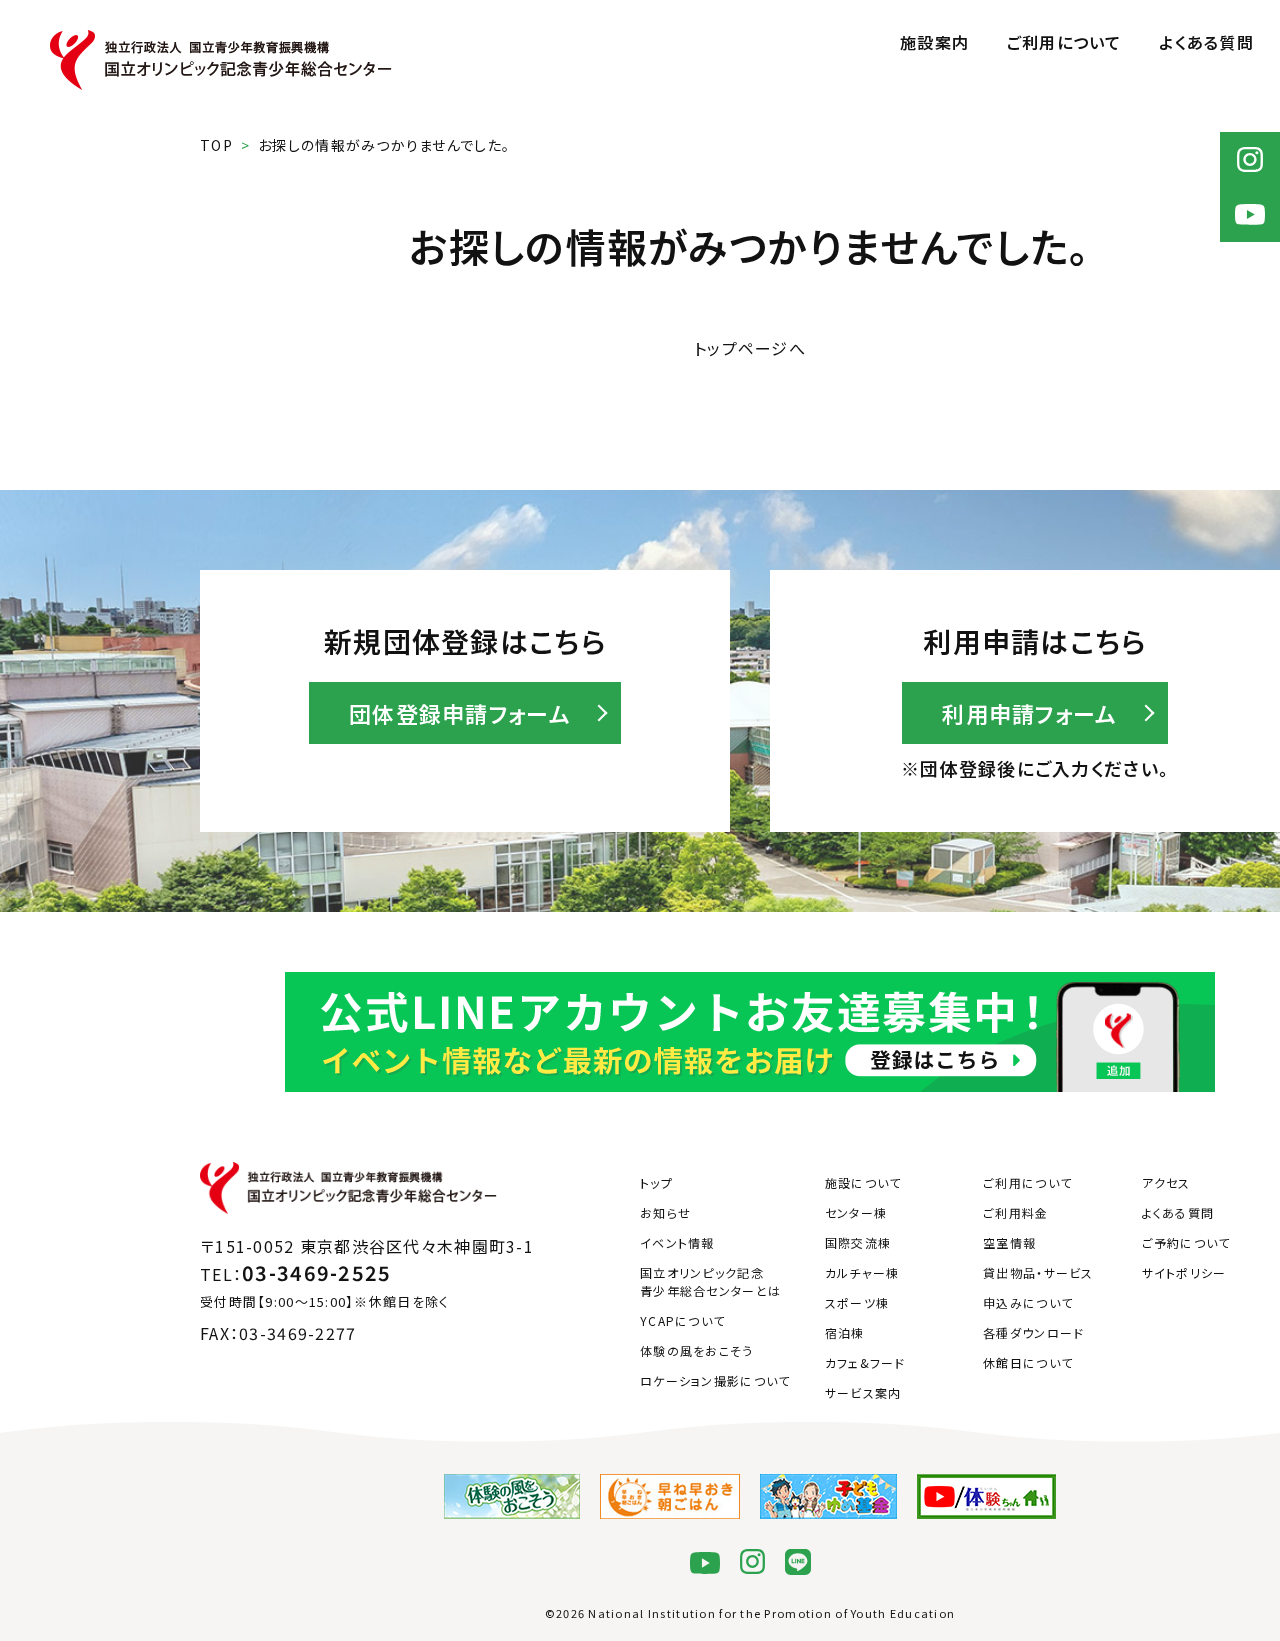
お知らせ (665, 1212)
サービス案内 (863, 1392)
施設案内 (934, 42)
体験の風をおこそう (697, 1350)
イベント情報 (677, 1242)
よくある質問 (1206, 42)
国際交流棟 (858, 1242)
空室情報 (1009, 1242)
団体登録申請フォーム (460, 713)
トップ (656, 1182)
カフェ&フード (865, 1362)
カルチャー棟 (862, 1272)
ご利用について (1064, 42)
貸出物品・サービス (1038, 1272)
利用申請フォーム (1029, 713)
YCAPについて (682, 1320)
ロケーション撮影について (715, 1380)
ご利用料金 (1015, 1212)
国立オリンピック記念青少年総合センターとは (710, 1281)
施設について (863, 1182)
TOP (216, 145)
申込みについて (1028, 1302)
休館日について (1028, 1362)
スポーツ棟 (857, 1302)
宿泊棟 (845, 1332)
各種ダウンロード (1033, 1332)
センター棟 (856, 1212)
